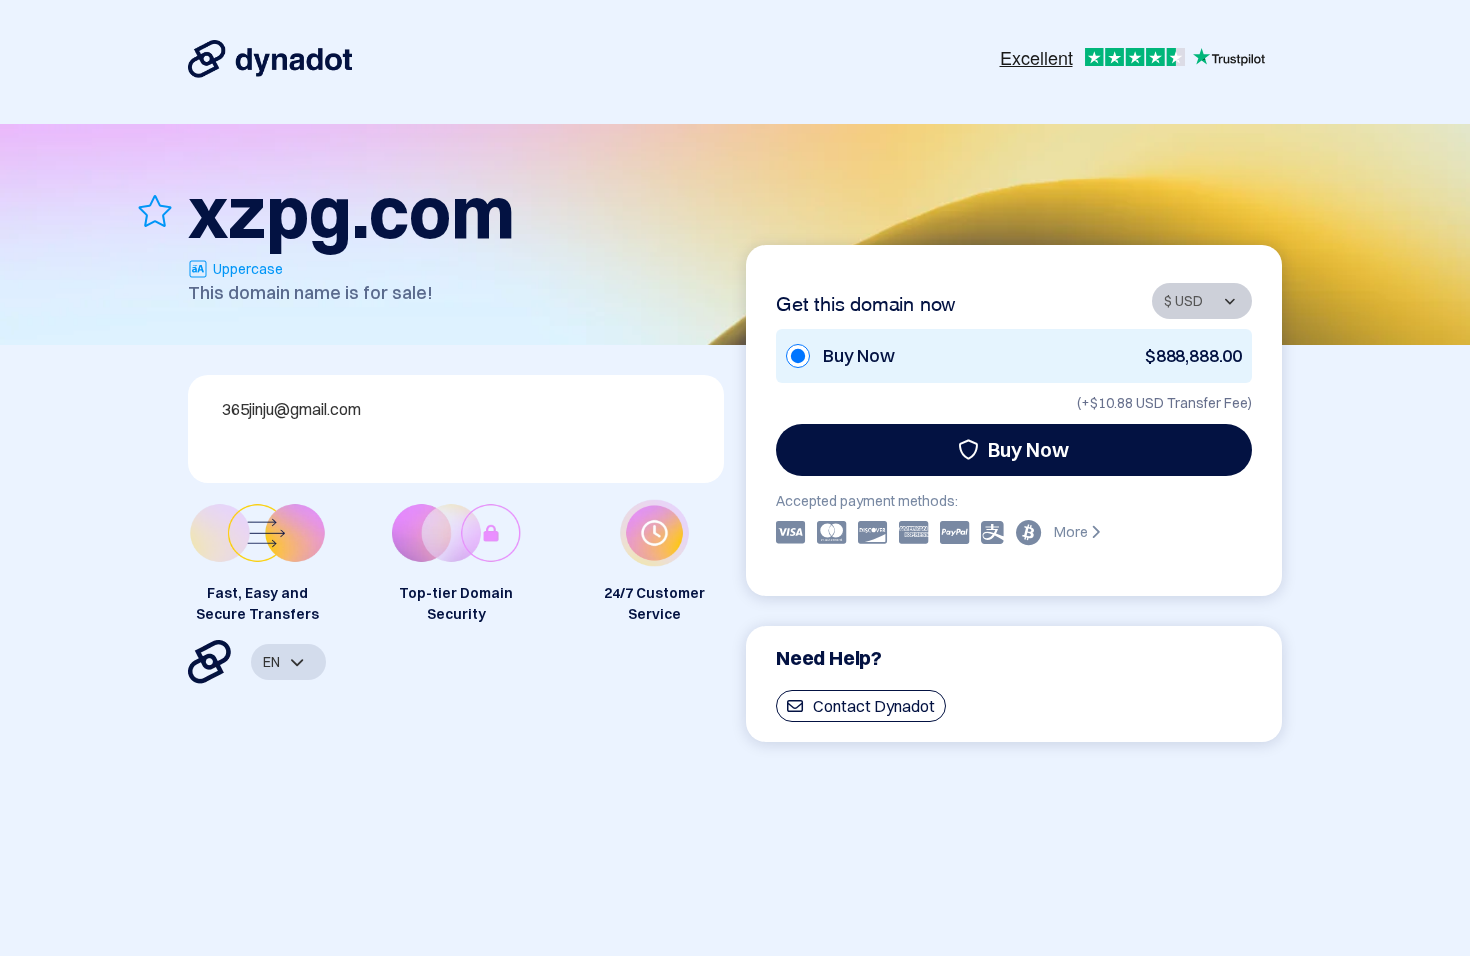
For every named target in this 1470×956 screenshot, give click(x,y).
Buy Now (1028, 449)
